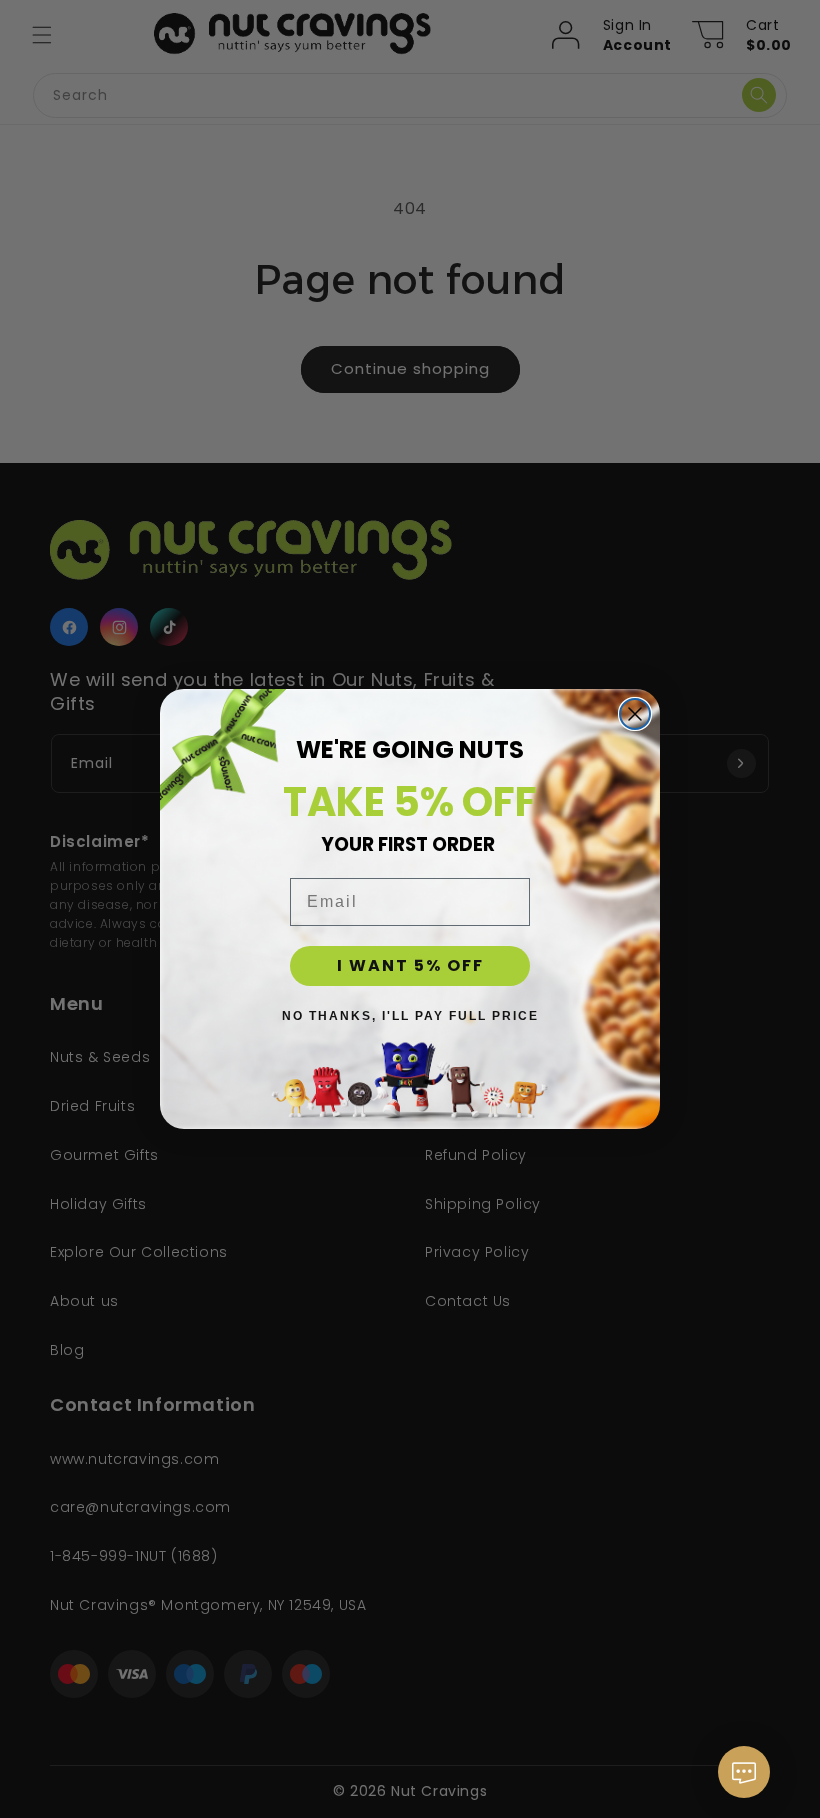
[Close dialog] (635, 714)
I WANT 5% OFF (410, 965)
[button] (744, 1782)
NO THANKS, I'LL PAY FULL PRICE (410, 1016)
